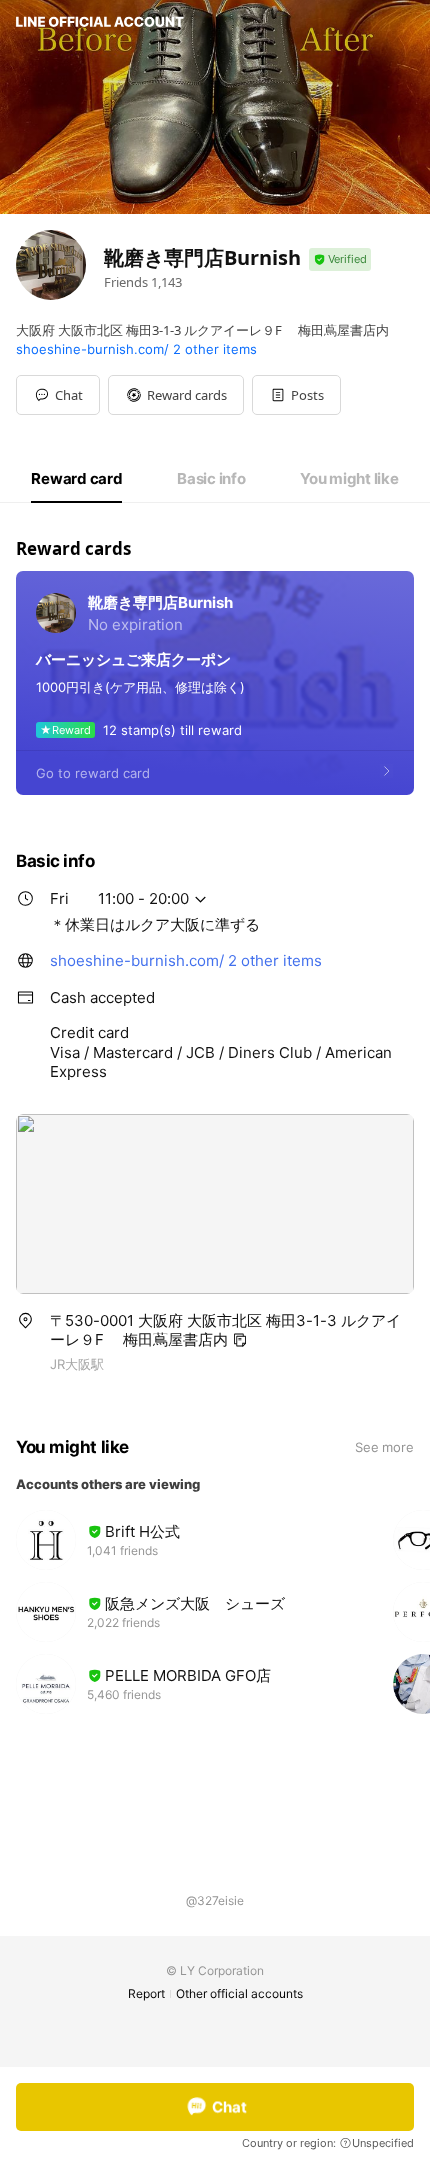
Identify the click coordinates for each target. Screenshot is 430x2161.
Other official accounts (239, 1993)
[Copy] (240, 1340)
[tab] (76, 479)
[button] (176, 395)
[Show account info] (340, 259)
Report (146, 1993)
